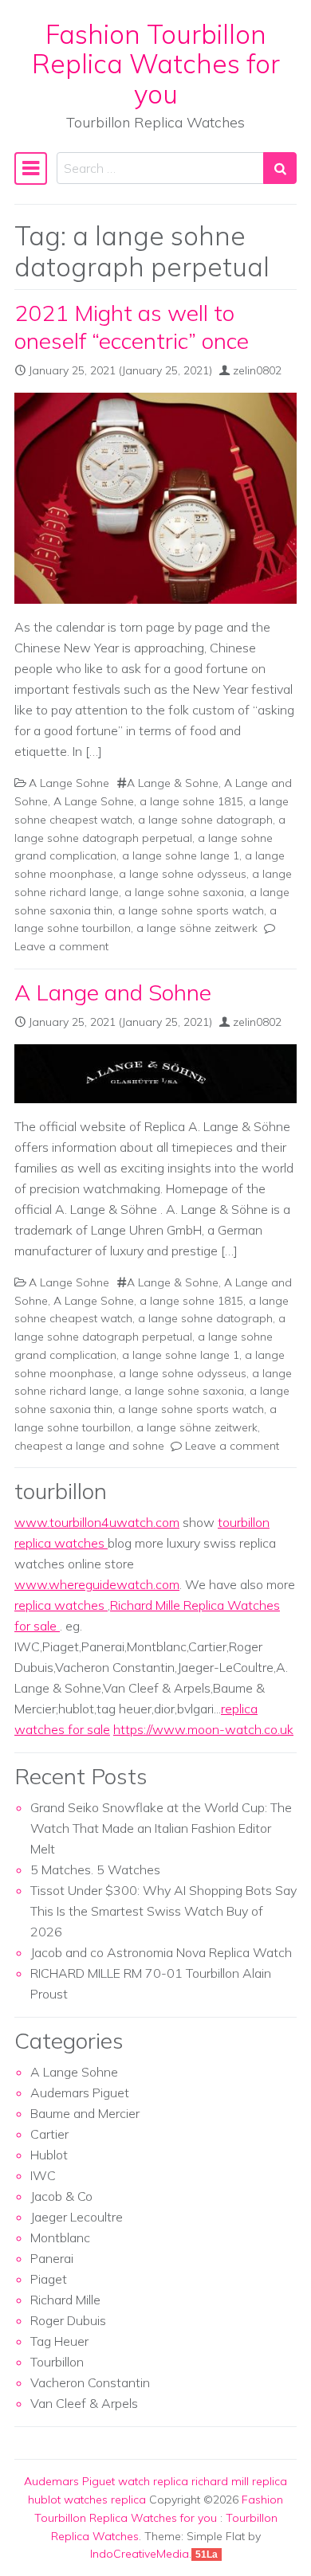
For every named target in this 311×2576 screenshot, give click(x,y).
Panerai (52, 2258)
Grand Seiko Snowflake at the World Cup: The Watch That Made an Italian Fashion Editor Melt (161, 1828)
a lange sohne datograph (205, 820)
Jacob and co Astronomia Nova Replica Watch (161, 1952)
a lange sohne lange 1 (181, 855)
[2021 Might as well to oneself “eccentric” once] (155, 499)
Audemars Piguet (80, 2093)
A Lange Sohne (69, 783)
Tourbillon (57, 2362)
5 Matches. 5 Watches (95, 1869)
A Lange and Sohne (113, 992)
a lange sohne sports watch (191, 910)
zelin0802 (257, 370)
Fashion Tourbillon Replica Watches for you (156, 64)
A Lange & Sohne (173, 783)
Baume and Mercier (85, 2113)
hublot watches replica (87, 2500)
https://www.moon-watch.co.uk (203, 1729)
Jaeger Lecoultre (77, 2217)
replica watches (61, 1605)
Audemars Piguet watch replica (106, 2481)
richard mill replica (239, 2481)
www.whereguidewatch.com (97, 1584)
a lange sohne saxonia (184, 892)
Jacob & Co (61, 2196)
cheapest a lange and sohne (89, 1446)
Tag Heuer (59, 2341)
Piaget (49, 2279)
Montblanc (60, 2237)
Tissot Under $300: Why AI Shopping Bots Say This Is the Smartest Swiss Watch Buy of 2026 (163, 1911)
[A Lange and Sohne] (155, 1074)
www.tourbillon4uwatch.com (97, 1522)
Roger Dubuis (68, 2320)
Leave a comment (61, 946)
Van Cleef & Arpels (84, 2403)
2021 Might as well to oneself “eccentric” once (132, 327)
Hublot (49, 2155)
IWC (43, 2175)
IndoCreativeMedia (140, 2554)
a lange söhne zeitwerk (197, 928)
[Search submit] (280, 168)
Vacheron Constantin (90, 2382)
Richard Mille (65, 2300)
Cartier (49, 2134)
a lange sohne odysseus (183, 874)
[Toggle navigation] (31, 168)
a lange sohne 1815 (191, 801)
